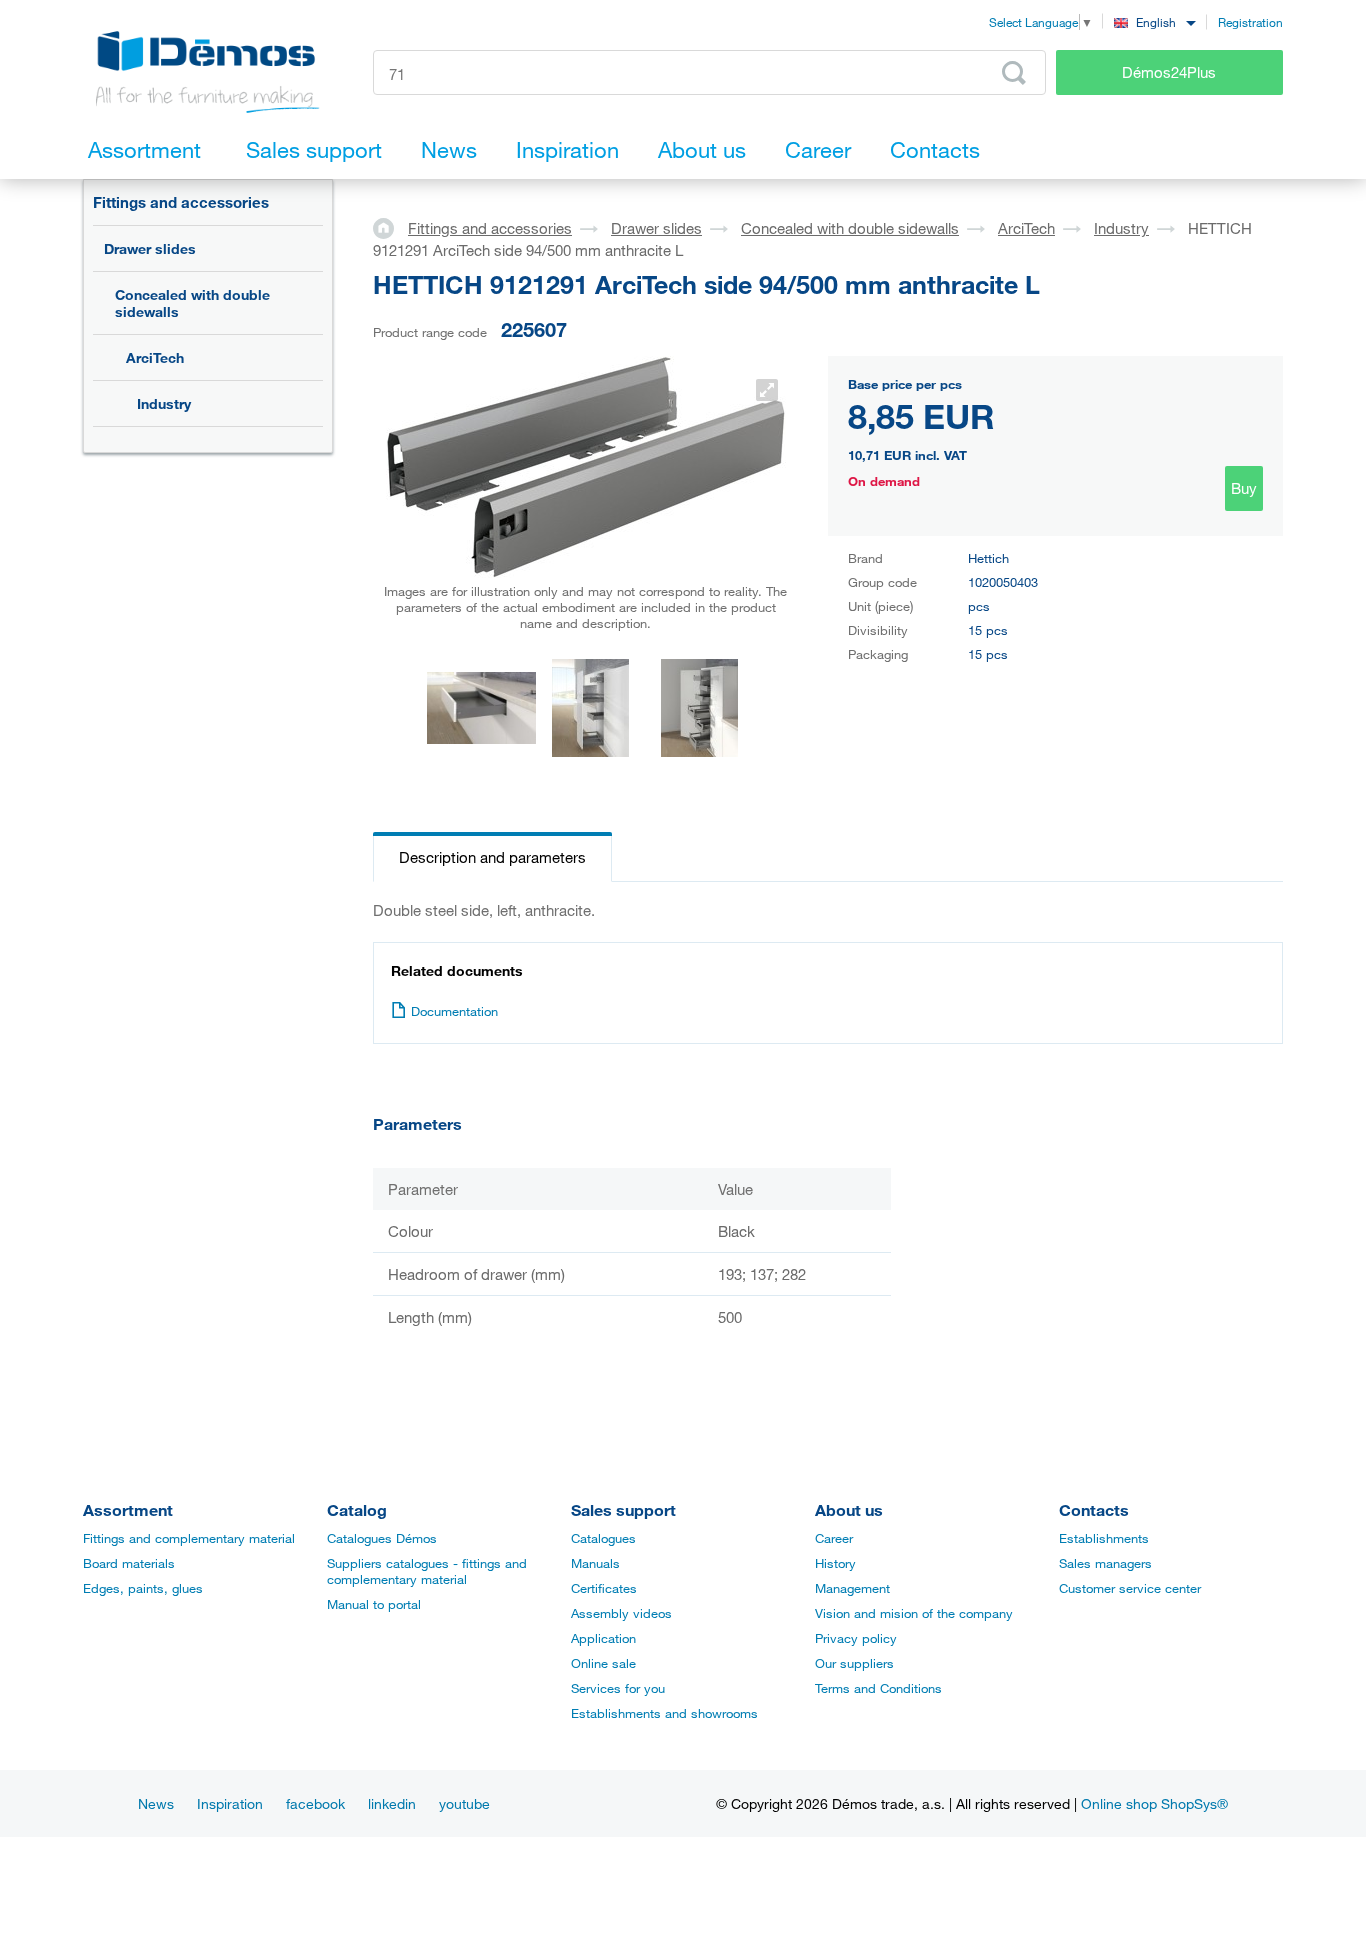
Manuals (595, 1563)
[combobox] (1154, 21)
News (156, 1803)
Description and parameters (492, 857)
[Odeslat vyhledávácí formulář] (1014, 73)
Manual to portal (374, 1604)
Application (603, 1638)
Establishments (1104, 1538)
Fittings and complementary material (189, 1538)
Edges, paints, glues (143, 1588)
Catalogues (603, 1538)
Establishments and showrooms (664, 1713)
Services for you (618, 1688)
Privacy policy (856, 1638)
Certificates (604, 1588)
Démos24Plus (1169, 72)
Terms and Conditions (878, 1688)
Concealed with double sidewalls (192, 303)
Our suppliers (854, 1663)
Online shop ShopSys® (1154, 1803)
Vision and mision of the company (914, 1613)
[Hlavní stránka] (390, 227)
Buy (1244, 488)
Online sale (603, 1663)
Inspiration (230, 1803)
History (835, 1563)
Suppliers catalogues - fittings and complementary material (427, 1571)
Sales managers (1105, 1563)
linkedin (392, 1803)
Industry (164, 403)
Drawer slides (150, 248)
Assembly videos (621, 1613)
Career (834, 1538)
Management (852, 1588)
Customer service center (1130, 1588)
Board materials (129, 1563)
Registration (1250, 22)
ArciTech (155, 357)
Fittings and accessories (181, 202)
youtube (464, 1803)
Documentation (454, 1011)
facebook (315, 1803)
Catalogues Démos (382, 1538)
